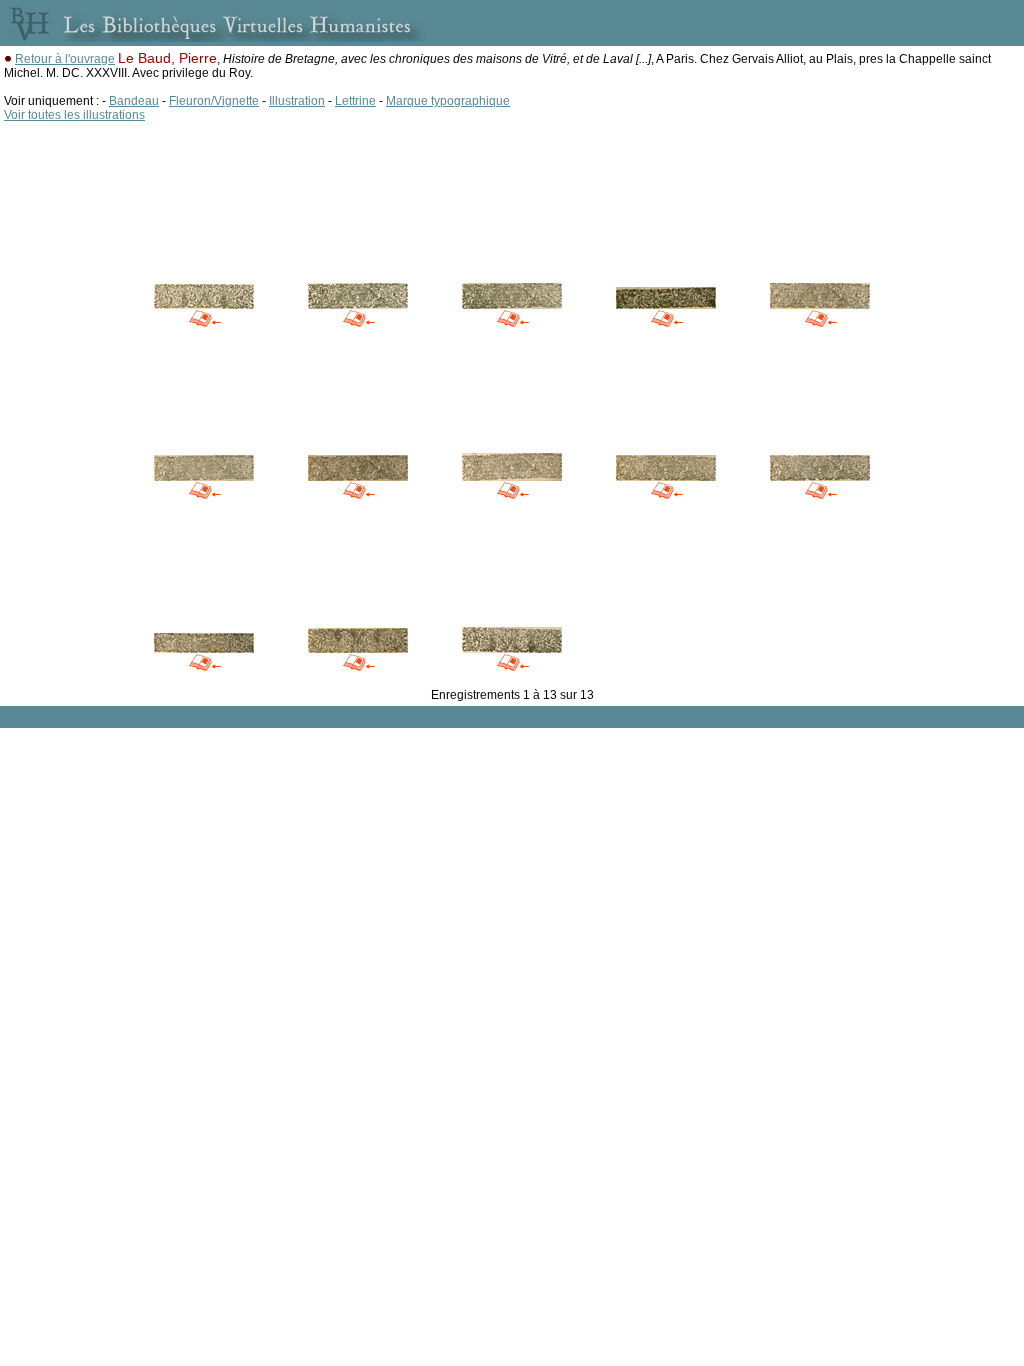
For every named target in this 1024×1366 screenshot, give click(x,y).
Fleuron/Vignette (214, 101)
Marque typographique (448, 101)
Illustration (297, 101)
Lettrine (355, 101)
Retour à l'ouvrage (65, 59)
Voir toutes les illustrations (74, 115)
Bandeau (134, 101)
